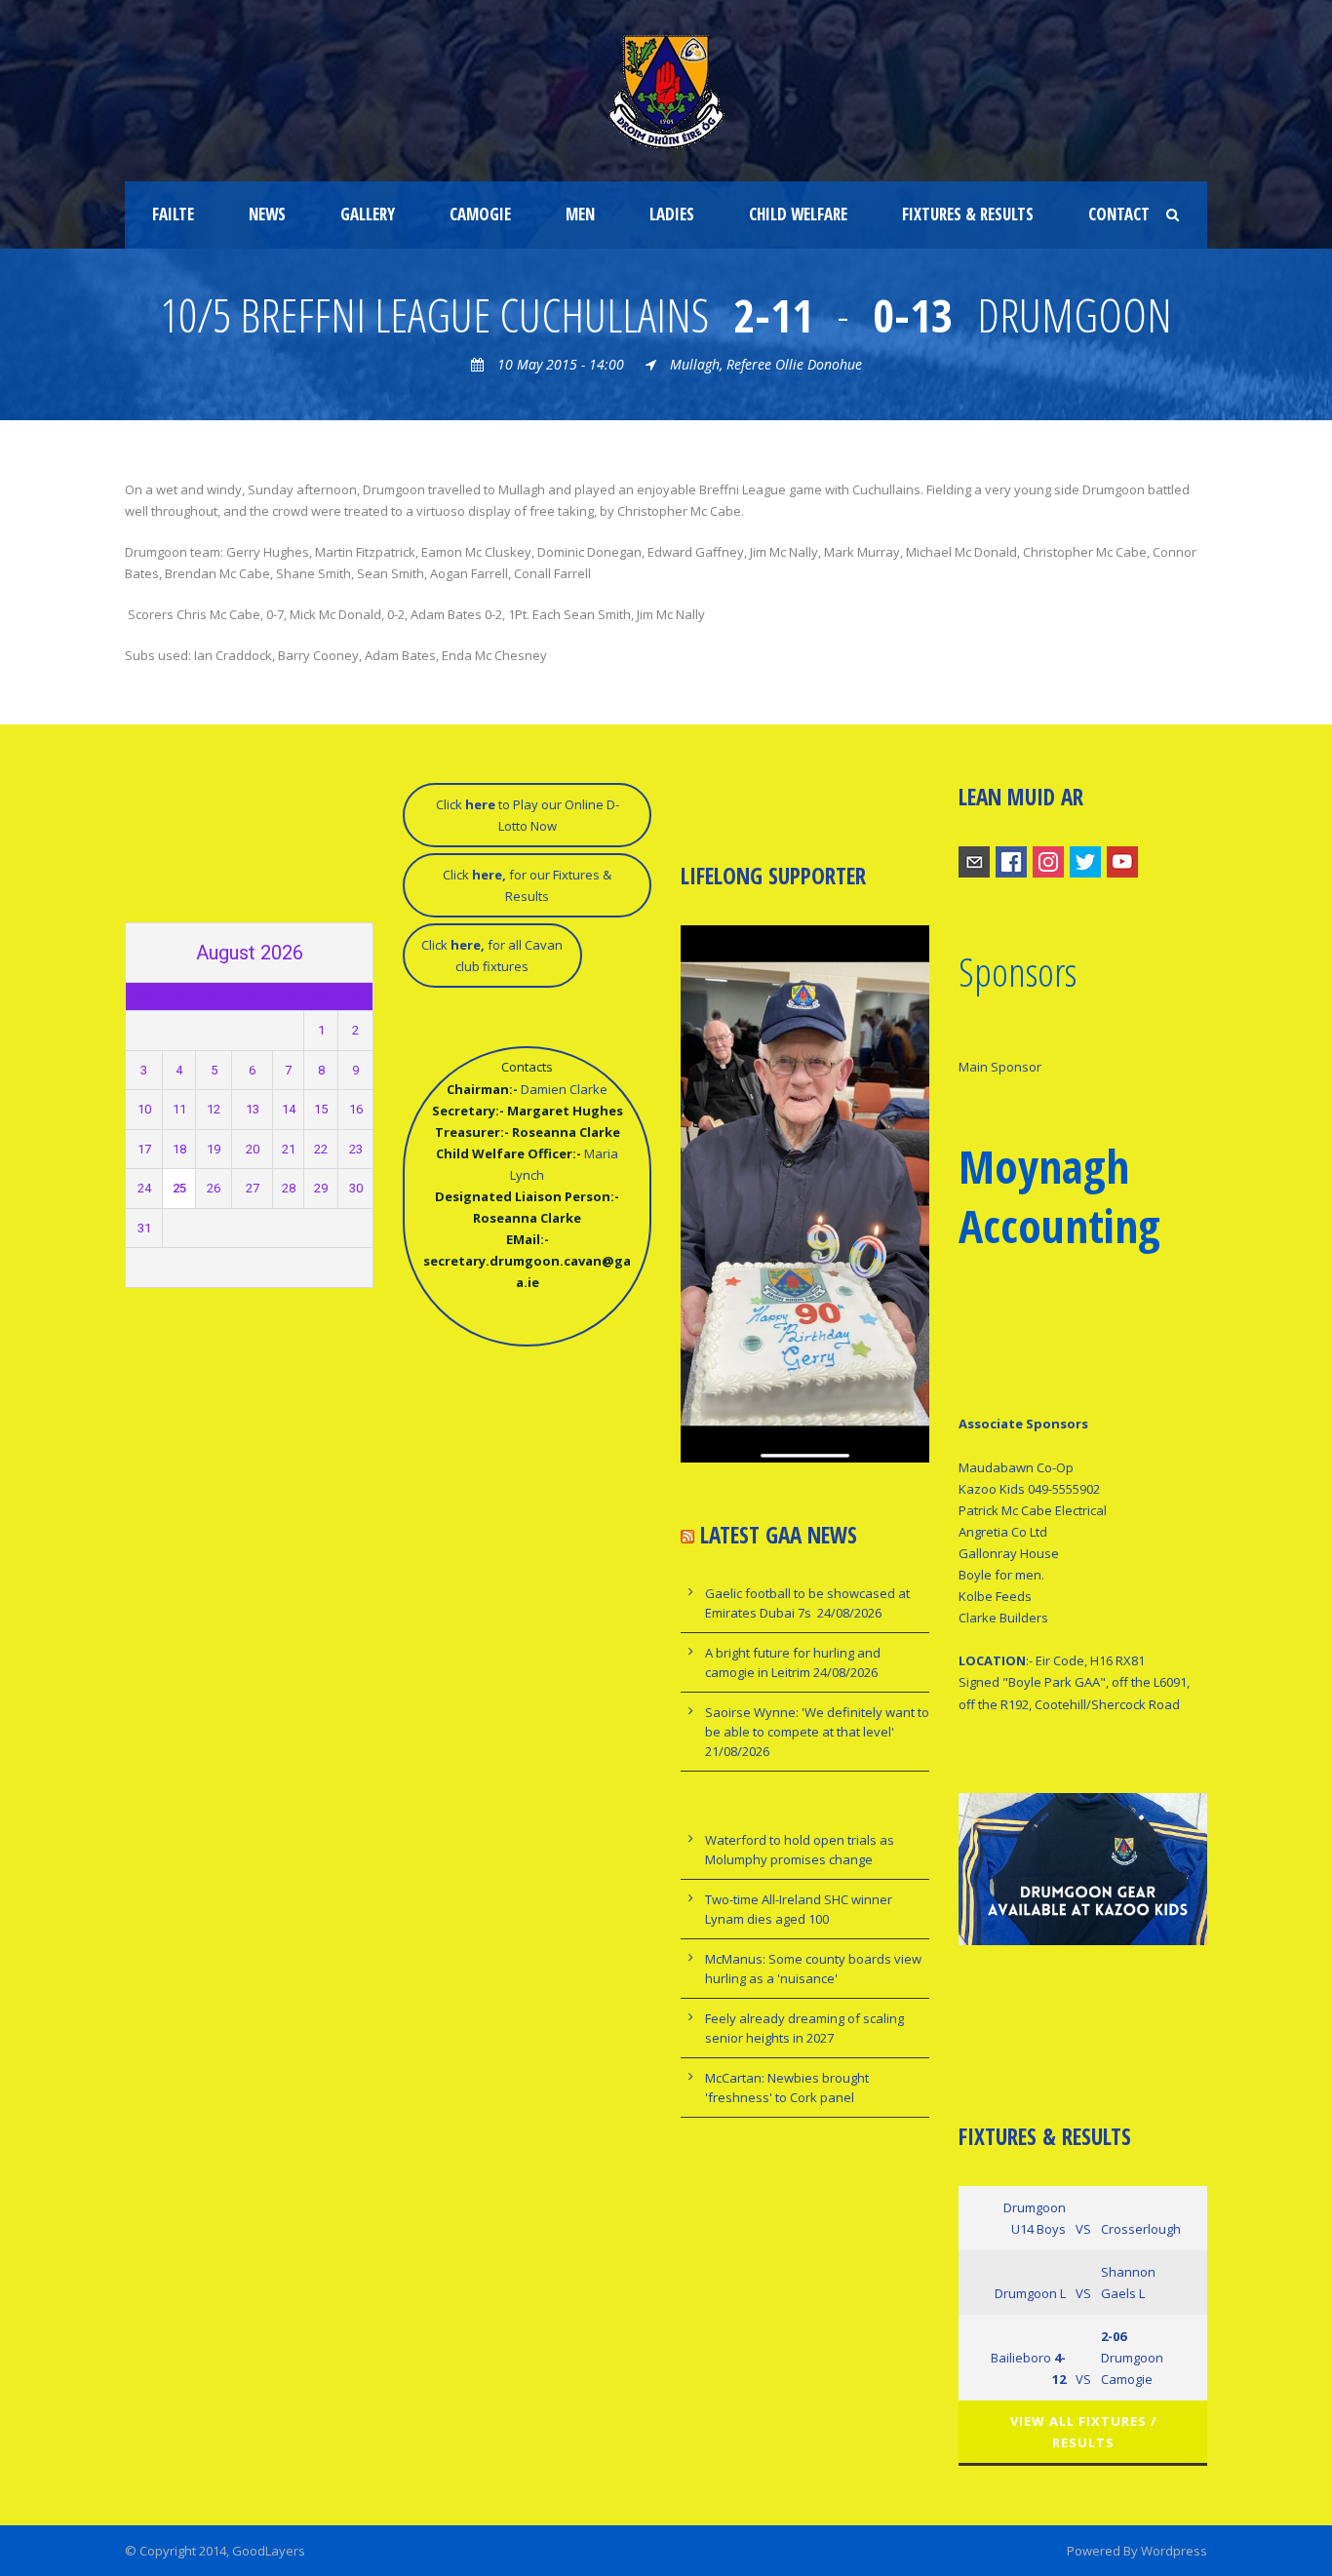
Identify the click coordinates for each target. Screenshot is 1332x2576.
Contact (1119, 214)
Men (580, 214)
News (267, 214)
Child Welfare (798, 214)
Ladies (672, 214)
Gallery (368, 214)
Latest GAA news (779, 1535)
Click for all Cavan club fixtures (492, 956)
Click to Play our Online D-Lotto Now (528, 815)
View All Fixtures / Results (1083, 2432)
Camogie (480, 214)
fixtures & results (968, 214)
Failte (173, 214)
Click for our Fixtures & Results (527, 885)
